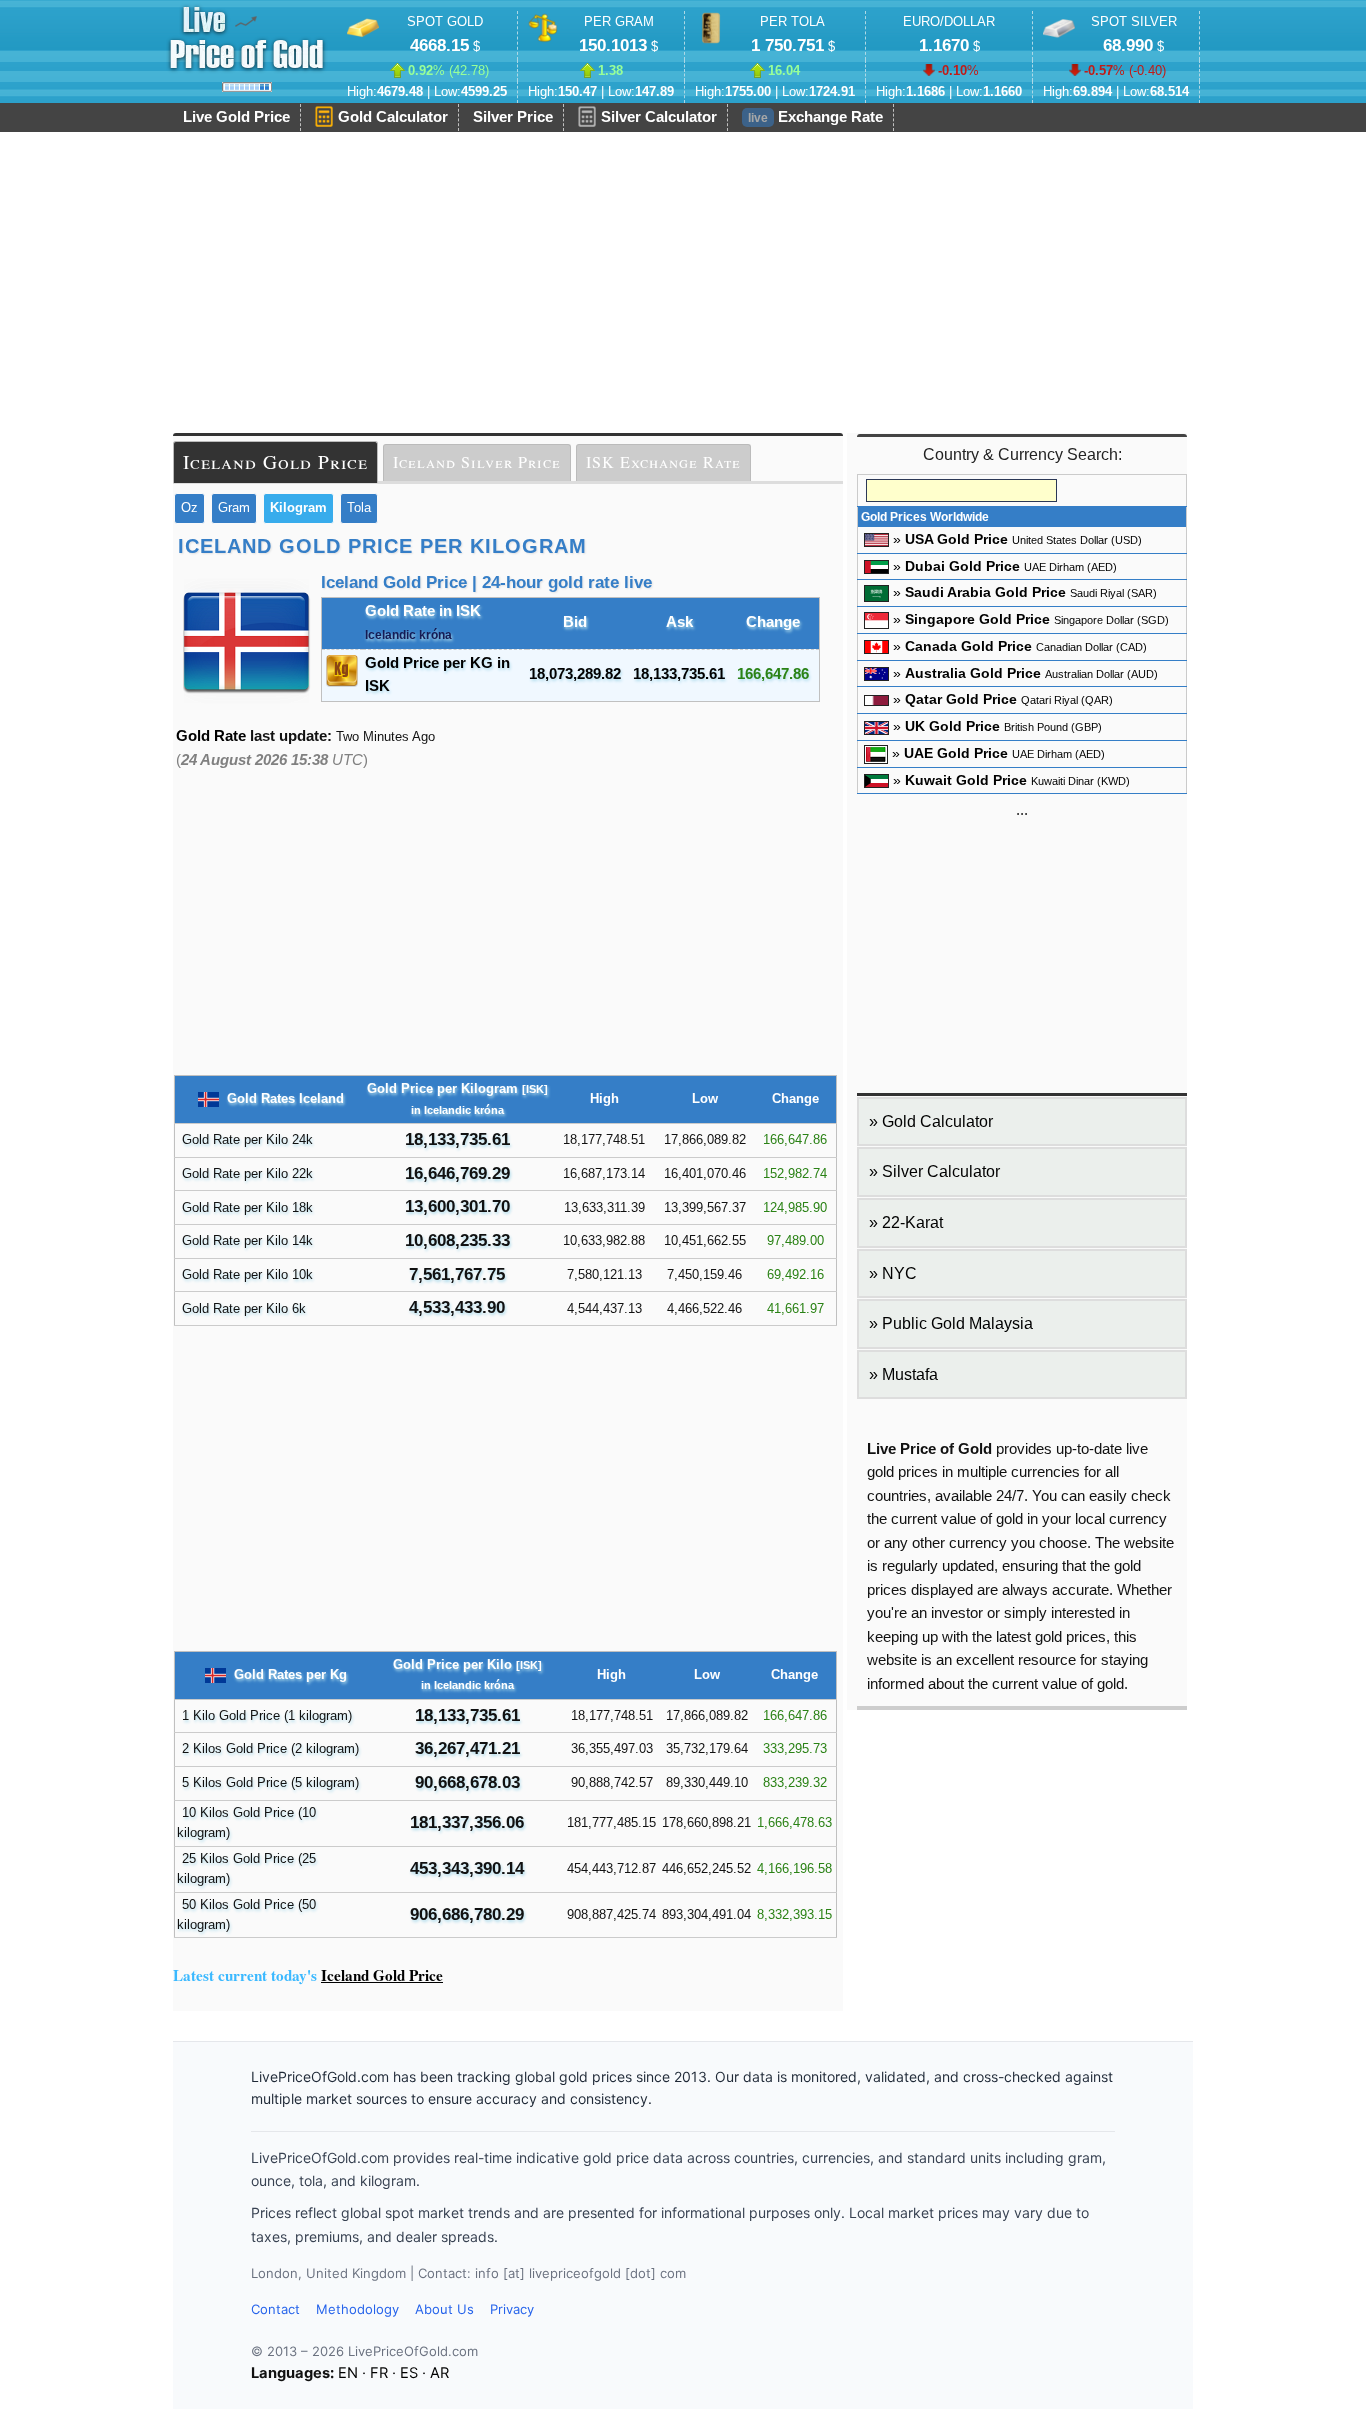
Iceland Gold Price (275, 461)
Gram (234, 507)
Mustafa (910, 1374)
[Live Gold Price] (246, 38)
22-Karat (912, 1222)
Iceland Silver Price (477, 462)
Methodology (357, 2309)
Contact (275, 2309)
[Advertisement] (683, 283)
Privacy (512, 2309)
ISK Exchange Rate (663, 462)
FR (379, 2373)
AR (439, 2373)
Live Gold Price (236, 117)
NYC (899, 1273)
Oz (189, 507)
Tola (359, 507)
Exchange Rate (815, 117)
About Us (444, 2309)
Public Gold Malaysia (957, 1323)
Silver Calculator (659, 117)
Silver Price (513, 117)
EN (348, 2373)
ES (409, 2373)
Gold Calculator (393, 117)
